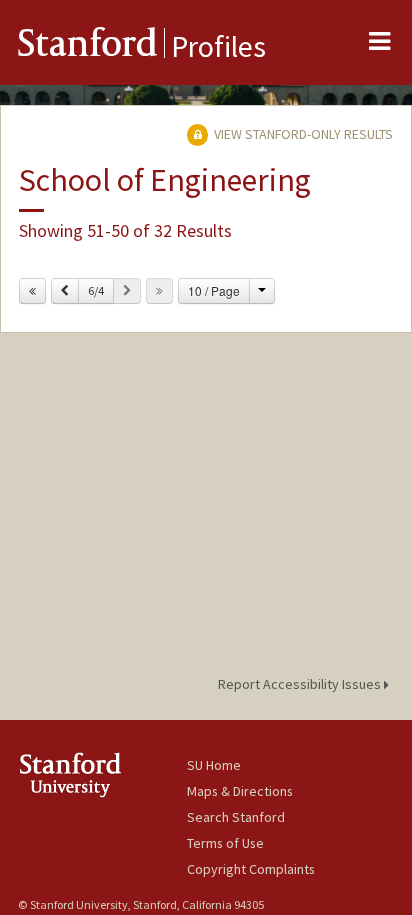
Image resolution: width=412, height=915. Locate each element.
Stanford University (102, 774)
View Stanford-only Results (302, 134)
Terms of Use (225, 843)
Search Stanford (236, 817)
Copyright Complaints (251, 869)
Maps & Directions (240, 791)
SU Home (214, 765)
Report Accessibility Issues (301, 684)
